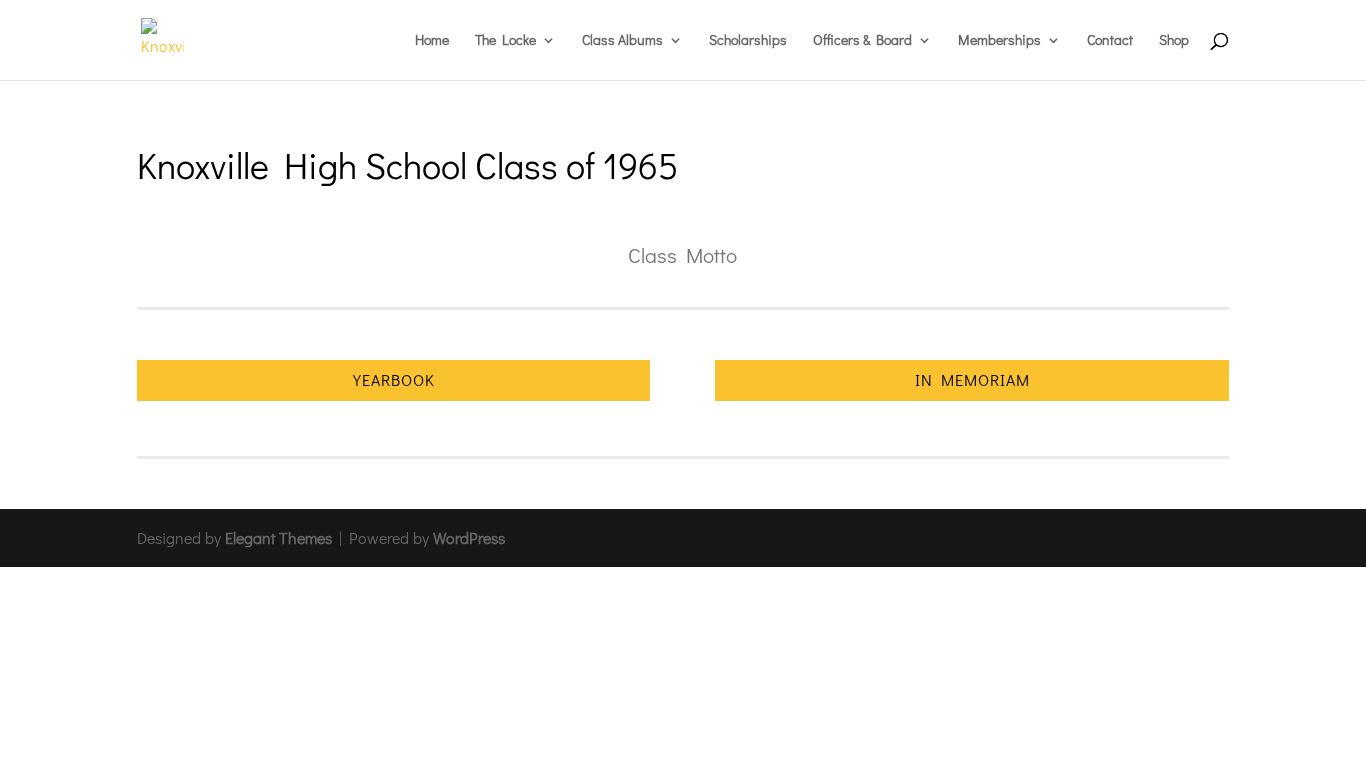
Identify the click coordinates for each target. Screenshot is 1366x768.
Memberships (999, 41)
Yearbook (394, 379)
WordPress (469, 537)
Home (432, 41)
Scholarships (748, 41)
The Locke (505, 41)
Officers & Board (862, 41)
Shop (1174, 41)
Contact (1110, 41)
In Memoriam (972, 379)
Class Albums (622, 41)
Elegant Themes (278, 537)
